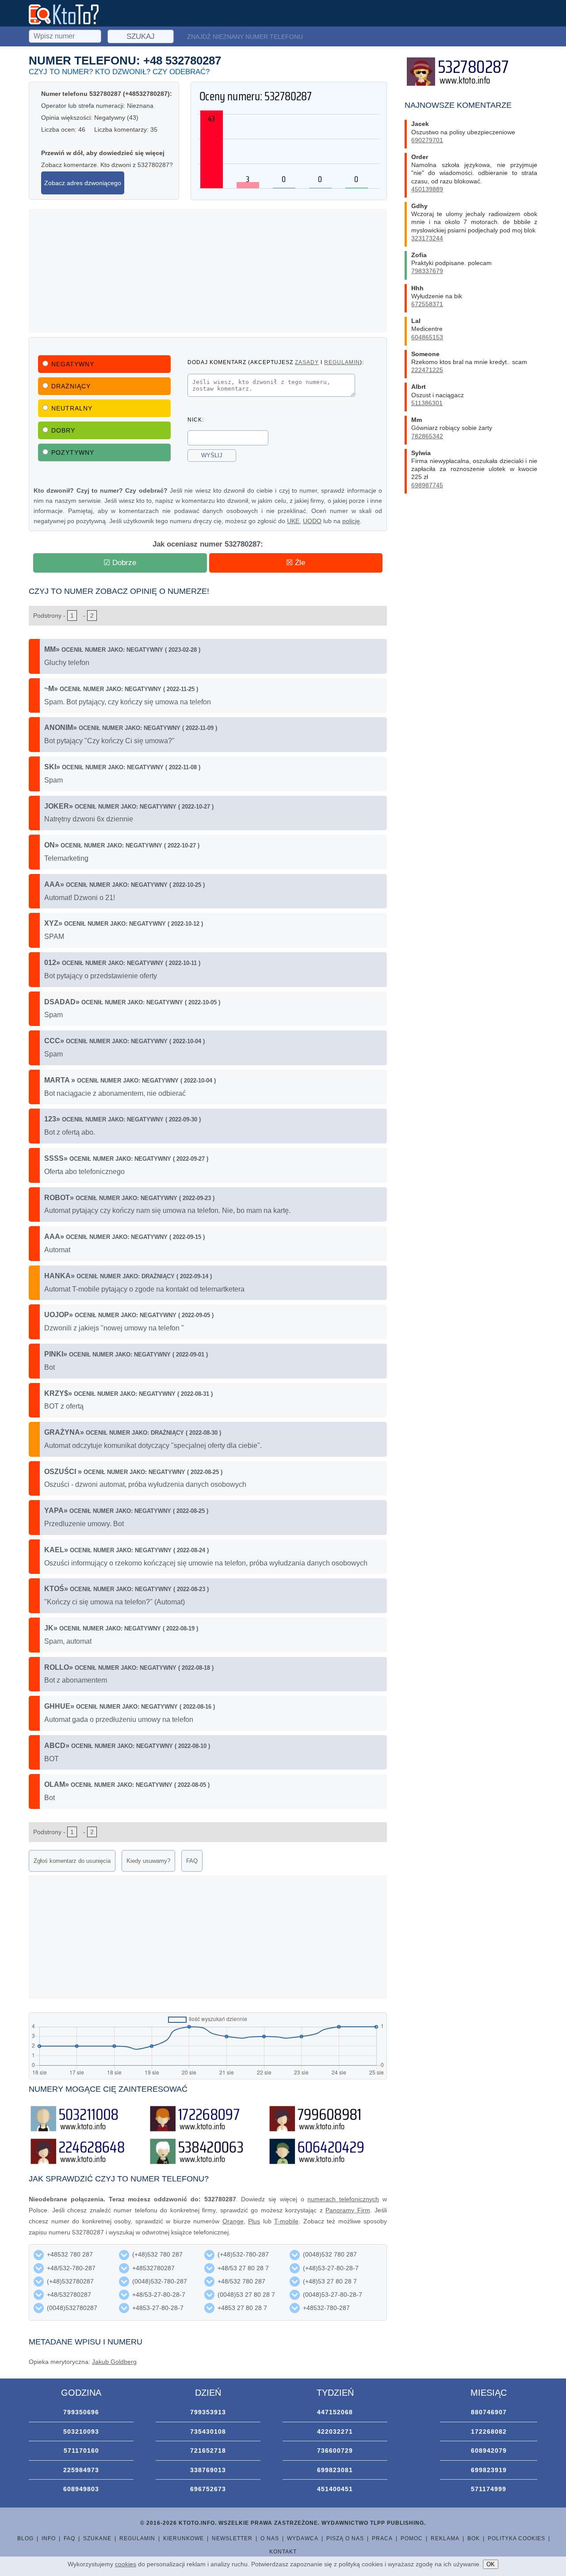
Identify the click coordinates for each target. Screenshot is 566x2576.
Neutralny (72, 408)
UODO (312, 521)
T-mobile (286, 2221)
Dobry (63, 430)
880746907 (489, 2412)
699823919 (489, 2470)
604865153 (427, 337)
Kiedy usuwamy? (148, 1861)
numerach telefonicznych (343, 2199)
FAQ (192, 1861)
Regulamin (137, 2538)
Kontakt (283, 2552)
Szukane (97, 2538)
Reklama (445, 2538)
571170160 (81, 2451)
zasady (307, 362)
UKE (293, 521)
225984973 (81, 2470)
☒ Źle (296, 563)
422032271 (335, 2432)
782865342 (427, 436)
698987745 (427, 485)
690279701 (427, 140)
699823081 (335, 2470)
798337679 (427, 271)
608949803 (81, 2489)
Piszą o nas (345, 2538)
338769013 (208, 2470)
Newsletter (232, 2538)
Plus (254, 2221)
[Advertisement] (208, 271)
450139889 (427, 189)
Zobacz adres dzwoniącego (83, 183)
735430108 (208, 2432)
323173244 (427, 238)
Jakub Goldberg (114, 2362)
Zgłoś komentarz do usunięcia (72, 1861)
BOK (474, 2538)
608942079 (489, 2451)
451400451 (335, 2489)
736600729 (335, 2451)
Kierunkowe (184, 2538)
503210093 (81, 2432)
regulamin (342, 362)
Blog (25, 2538)
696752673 (208, 2489)
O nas (270, 2538)
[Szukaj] (66, 35)
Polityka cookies (516, 2538)
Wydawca (303, 2538)
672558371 (427, 304)
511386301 (427, 403)
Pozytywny (73, 452)
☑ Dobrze (120, 563)
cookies (126, 2564)
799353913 (208, 2412)
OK (491, 2564)
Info (49, 2538)
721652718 (208, 2451)
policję (351, 521)
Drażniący (71, 386)
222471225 (427, 370)
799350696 (81, 2412)
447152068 (335, 2412)
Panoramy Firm (348, 2210)
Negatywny (73, 364)
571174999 (489, 2489)
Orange (233, 2221)
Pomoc (412, 2538)
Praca (382, 2538)
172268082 (489, 2432)
